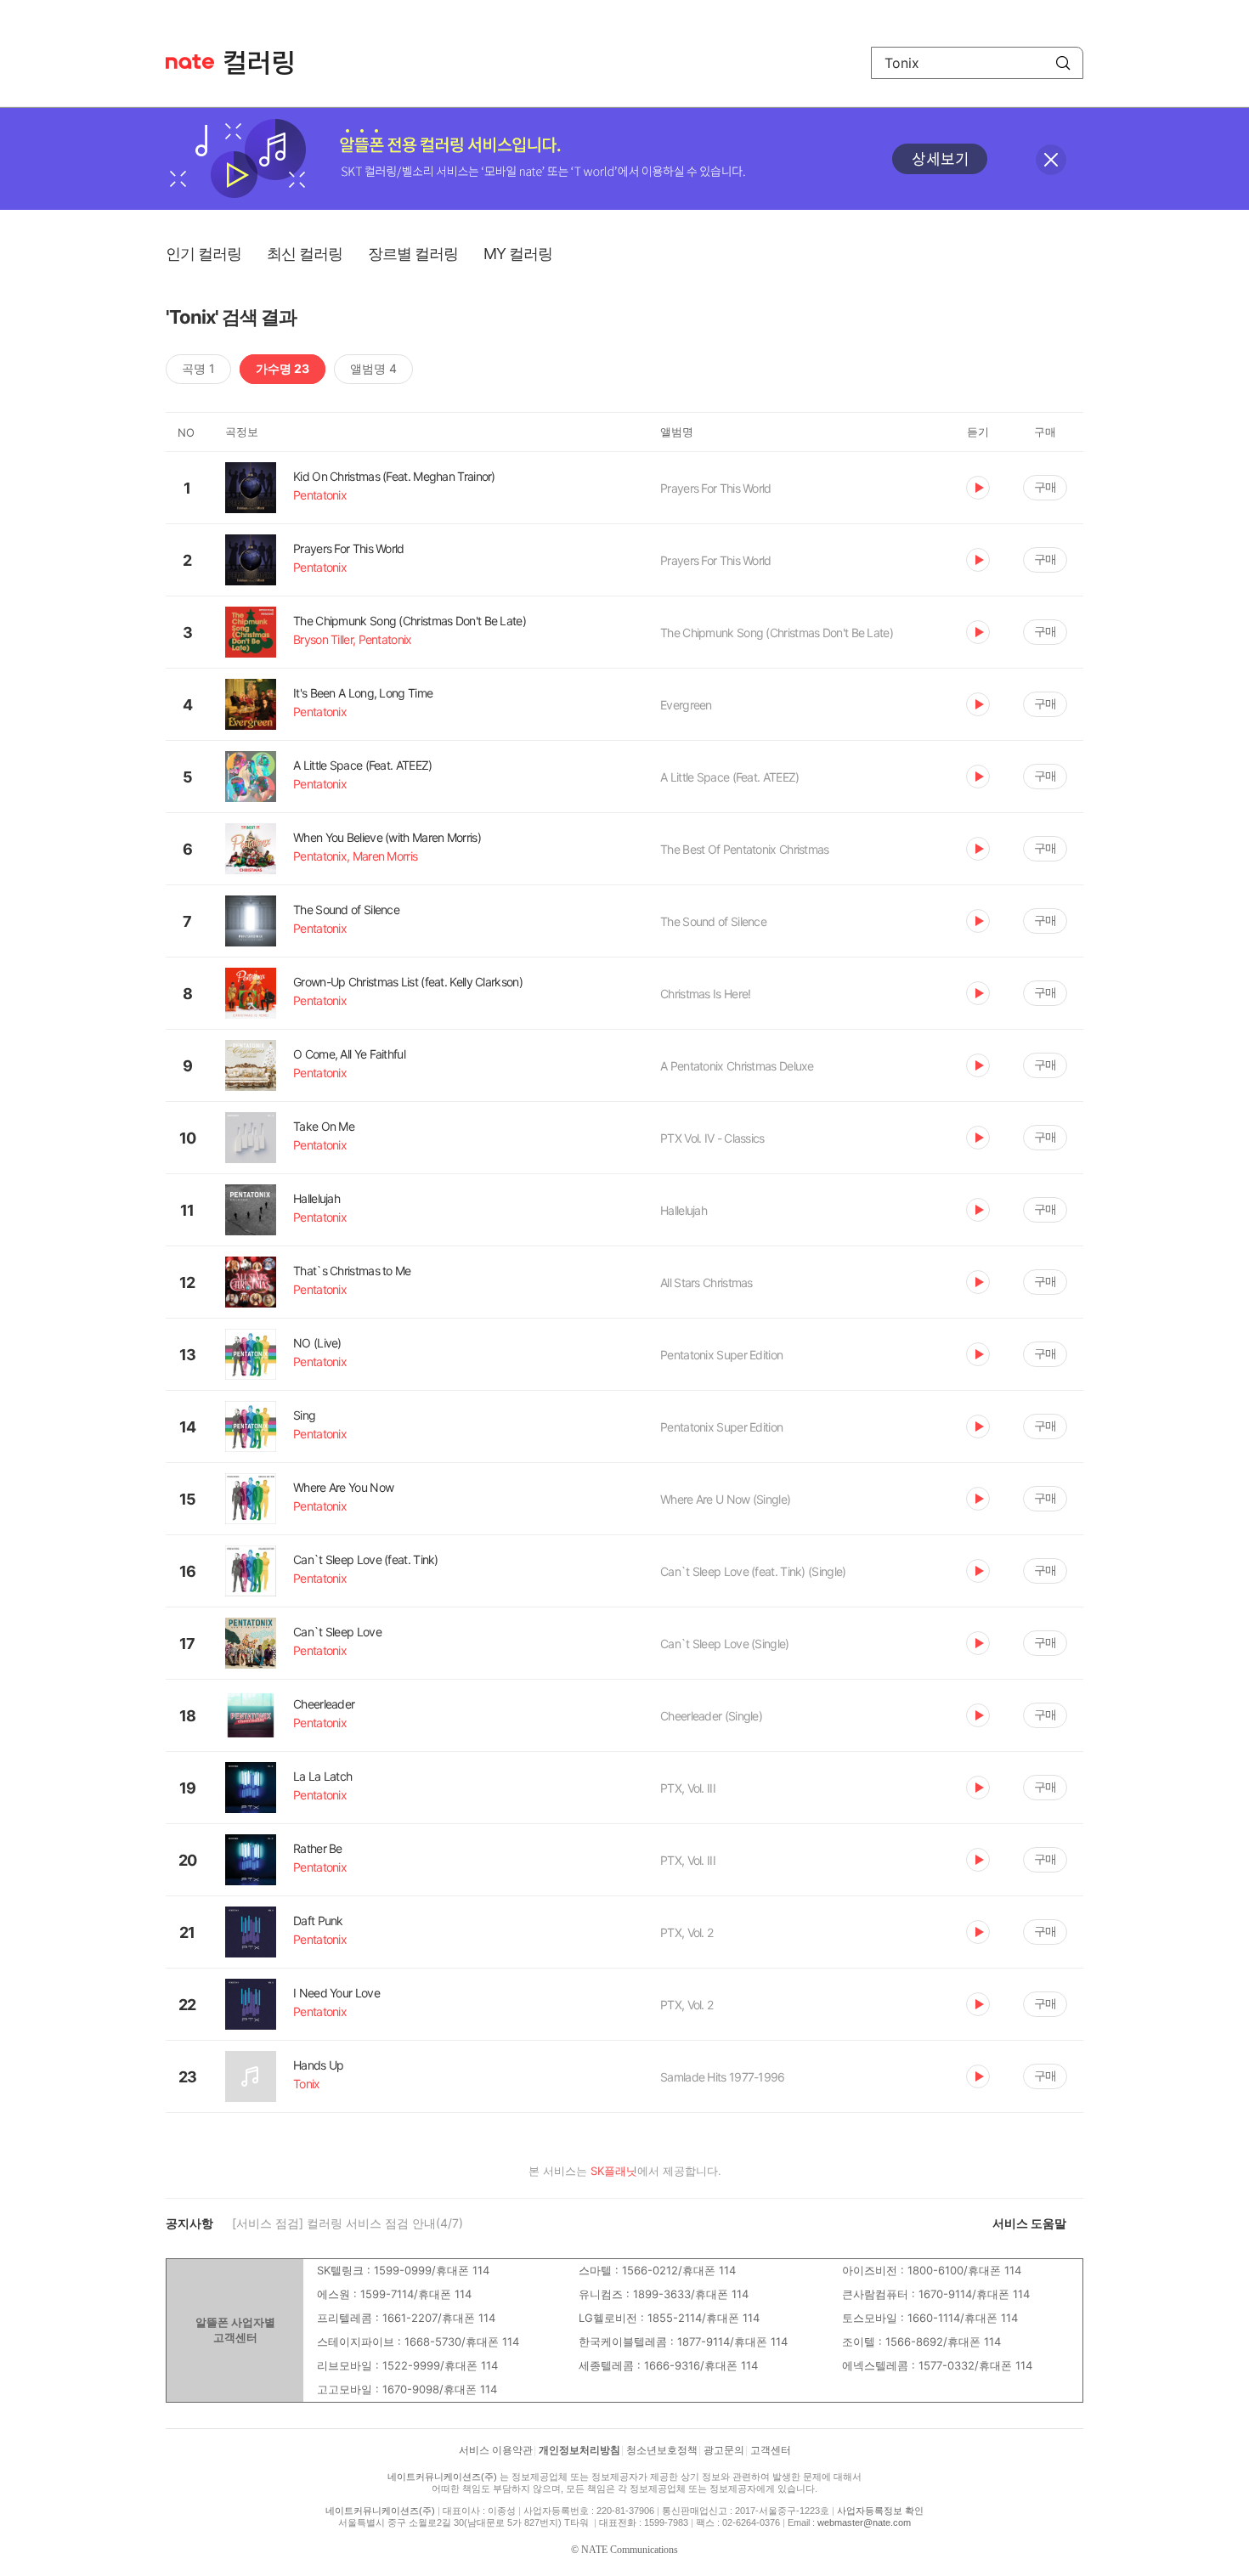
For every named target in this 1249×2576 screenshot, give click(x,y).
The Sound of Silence (713, 921)
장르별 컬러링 (413, 254)
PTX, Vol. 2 (687, 1932)
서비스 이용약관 (496, 2450)
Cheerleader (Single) (711, 1716)
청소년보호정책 (662, 2450)
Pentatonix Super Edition (721, 1355)
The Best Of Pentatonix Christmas (745, 849)
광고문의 (724, 2450)
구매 (1045, 486)
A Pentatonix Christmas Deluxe (737, 1066)
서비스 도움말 (1029, 2223)
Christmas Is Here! (705, 994)
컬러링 (267, 63)
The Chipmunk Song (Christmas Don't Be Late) (777, 633)
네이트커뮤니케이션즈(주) (442, 2477)
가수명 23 (283, 368)
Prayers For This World (716, 488)
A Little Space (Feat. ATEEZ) (729, 777)
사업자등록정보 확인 (880, 2511)
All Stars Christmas (706, 1282)
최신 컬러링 (305, 254)
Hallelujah (684, 1210)
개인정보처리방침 (579, 2450)
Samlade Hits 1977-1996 (723, 2077)
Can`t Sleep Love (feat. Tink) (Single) (753, 1571)
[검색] (1063, 63)
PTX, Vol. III (688, 1788)
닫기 (1051, 160)
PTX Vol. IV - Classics (712, 1138)
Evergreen (686, 705)
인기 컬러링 (203, 254)
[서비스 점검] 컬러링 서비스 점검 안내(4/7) (348, 2223)
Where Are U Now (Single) (725, 1499)
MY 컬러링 (518, 254)
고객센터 (771, 2450)
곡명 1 (198, 368)
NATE (190, 62)
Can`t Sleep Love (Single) (725, 1644)
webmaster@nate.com (864, 2522)
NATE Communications (630, 2550)
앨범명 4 (373, 368)
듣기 (978, 488)
